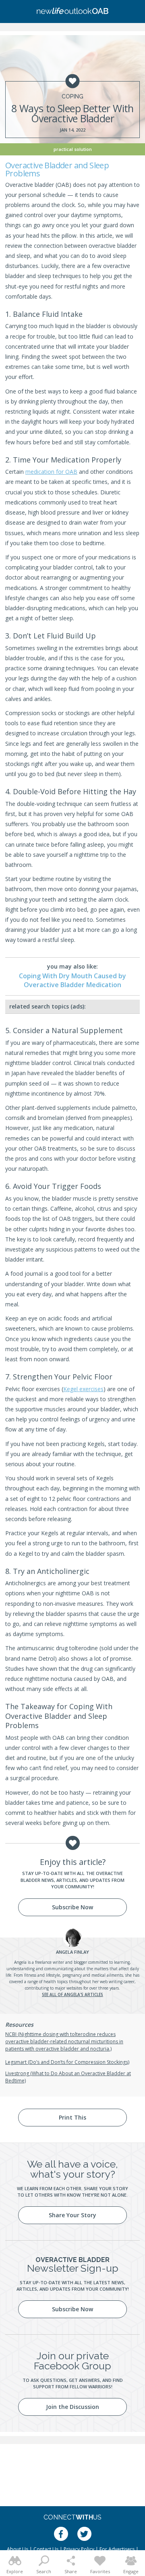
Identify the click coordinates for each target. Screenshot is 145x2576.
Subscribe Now (72, 1907)
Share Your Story (72, 2215)
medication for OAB (51, 472)
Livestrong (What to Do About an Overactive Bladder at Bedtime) (68, 2077)
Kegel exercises (83, 1389)
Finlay (72, 1952)
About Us (18, 2549)
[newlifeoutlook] (72, 12)
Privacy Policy (79, 2549)
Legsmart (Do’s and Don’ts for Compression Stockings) (67, 2062)
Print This (72, 2117)
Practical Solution (73, 149)
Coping (72, 96)
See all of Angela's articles (72, 1994)
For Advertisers (117, 2549)
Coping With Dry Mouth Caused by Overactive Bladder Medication (72, 980)
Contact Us (46, 2549)
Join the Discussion (72, 2407)
